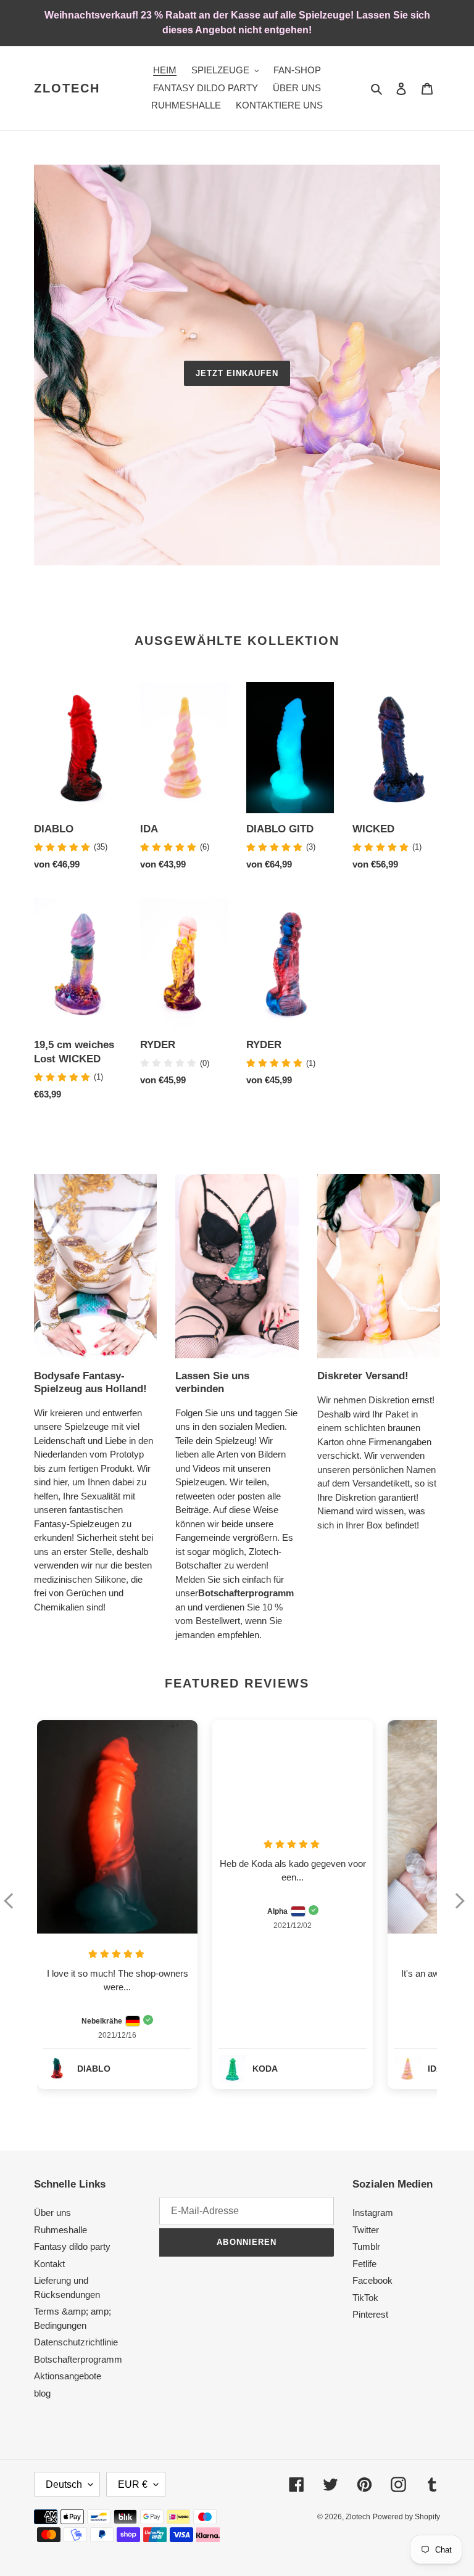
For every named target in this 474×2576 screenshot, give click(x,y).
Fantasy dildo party (72, 2246)
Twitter (366, 2230)
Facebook (372, 2280)
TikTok (365, 2298)
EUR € (133, 2484)
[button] (15, 1909)
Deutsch (64, 2484)
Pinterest (370, 2314)
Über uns (52, 2213)
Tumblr (366, 2246)
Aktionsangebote (68, 2376)
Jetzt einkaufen (237, 373)
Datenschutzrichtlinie (76, 2342)
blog (42, 2393)
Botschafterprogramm (78, 2359)
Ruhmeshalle (60, 2230)
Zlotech (67, 88)
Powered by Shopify (406, 2517)
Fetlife (364, 2264)
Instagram (373, 2213)
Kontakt (49, 2264)
